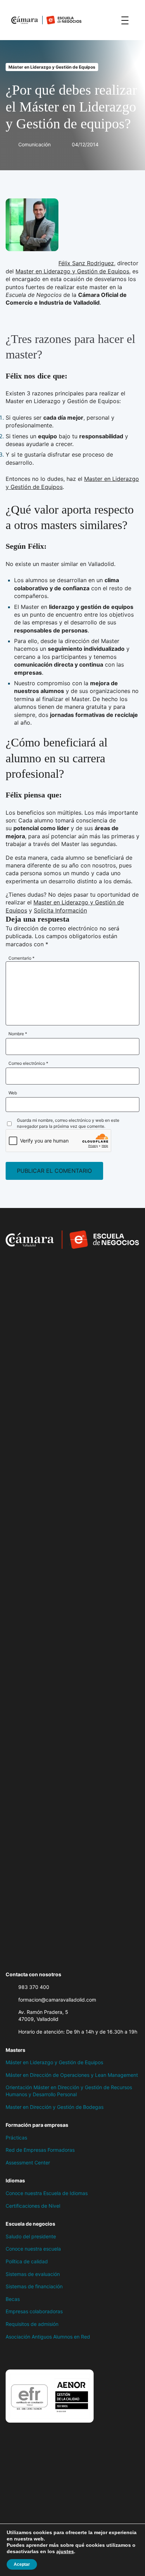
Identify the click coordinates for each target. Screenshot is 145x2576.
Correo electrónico (28, 1063)
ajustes (65, 2551)
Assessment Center (28, 2162)
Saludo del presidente (31, 2236)
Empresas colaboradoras (34, 2311)
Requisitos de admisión (32, 2324)
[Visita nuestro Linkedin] (51, 2355)
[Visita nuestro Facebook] (9, 2355)
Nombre (18, 1034)
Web (13, 1093)
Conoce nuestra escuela (33, 2249)
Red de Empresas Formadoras (40, 2150)
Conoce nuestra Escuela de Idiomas (47, 2193)
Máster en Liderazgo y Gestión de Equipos (52, 67)
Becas (13, 2299)
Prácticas (16, 2138)
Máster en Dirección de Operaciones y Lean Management (72, 2075)
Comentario (21, 958)
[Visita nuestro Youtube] (65, 2355)
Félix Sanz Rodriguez (86, 263)
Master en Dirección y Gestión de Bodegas (55, 2107)
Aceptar (22, 2564)
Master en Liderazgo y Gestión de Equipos (72, 271)
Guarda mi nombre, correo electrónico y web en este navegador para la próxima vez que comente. (68, 1123)
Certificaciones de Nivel (33, 2206)
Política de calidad (27, 2261)
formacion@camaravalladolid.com (57, 2000)
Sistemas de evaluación (33, 2274)
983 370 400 (34, 1987)
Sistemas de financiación (34, 2286)
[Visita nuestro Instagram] (37, 2355)
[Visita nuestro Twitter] (23, 2355)
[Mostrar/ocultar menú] (125, 20)
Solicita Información (60, 910)
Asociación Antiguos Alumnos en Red (48, 2337)
